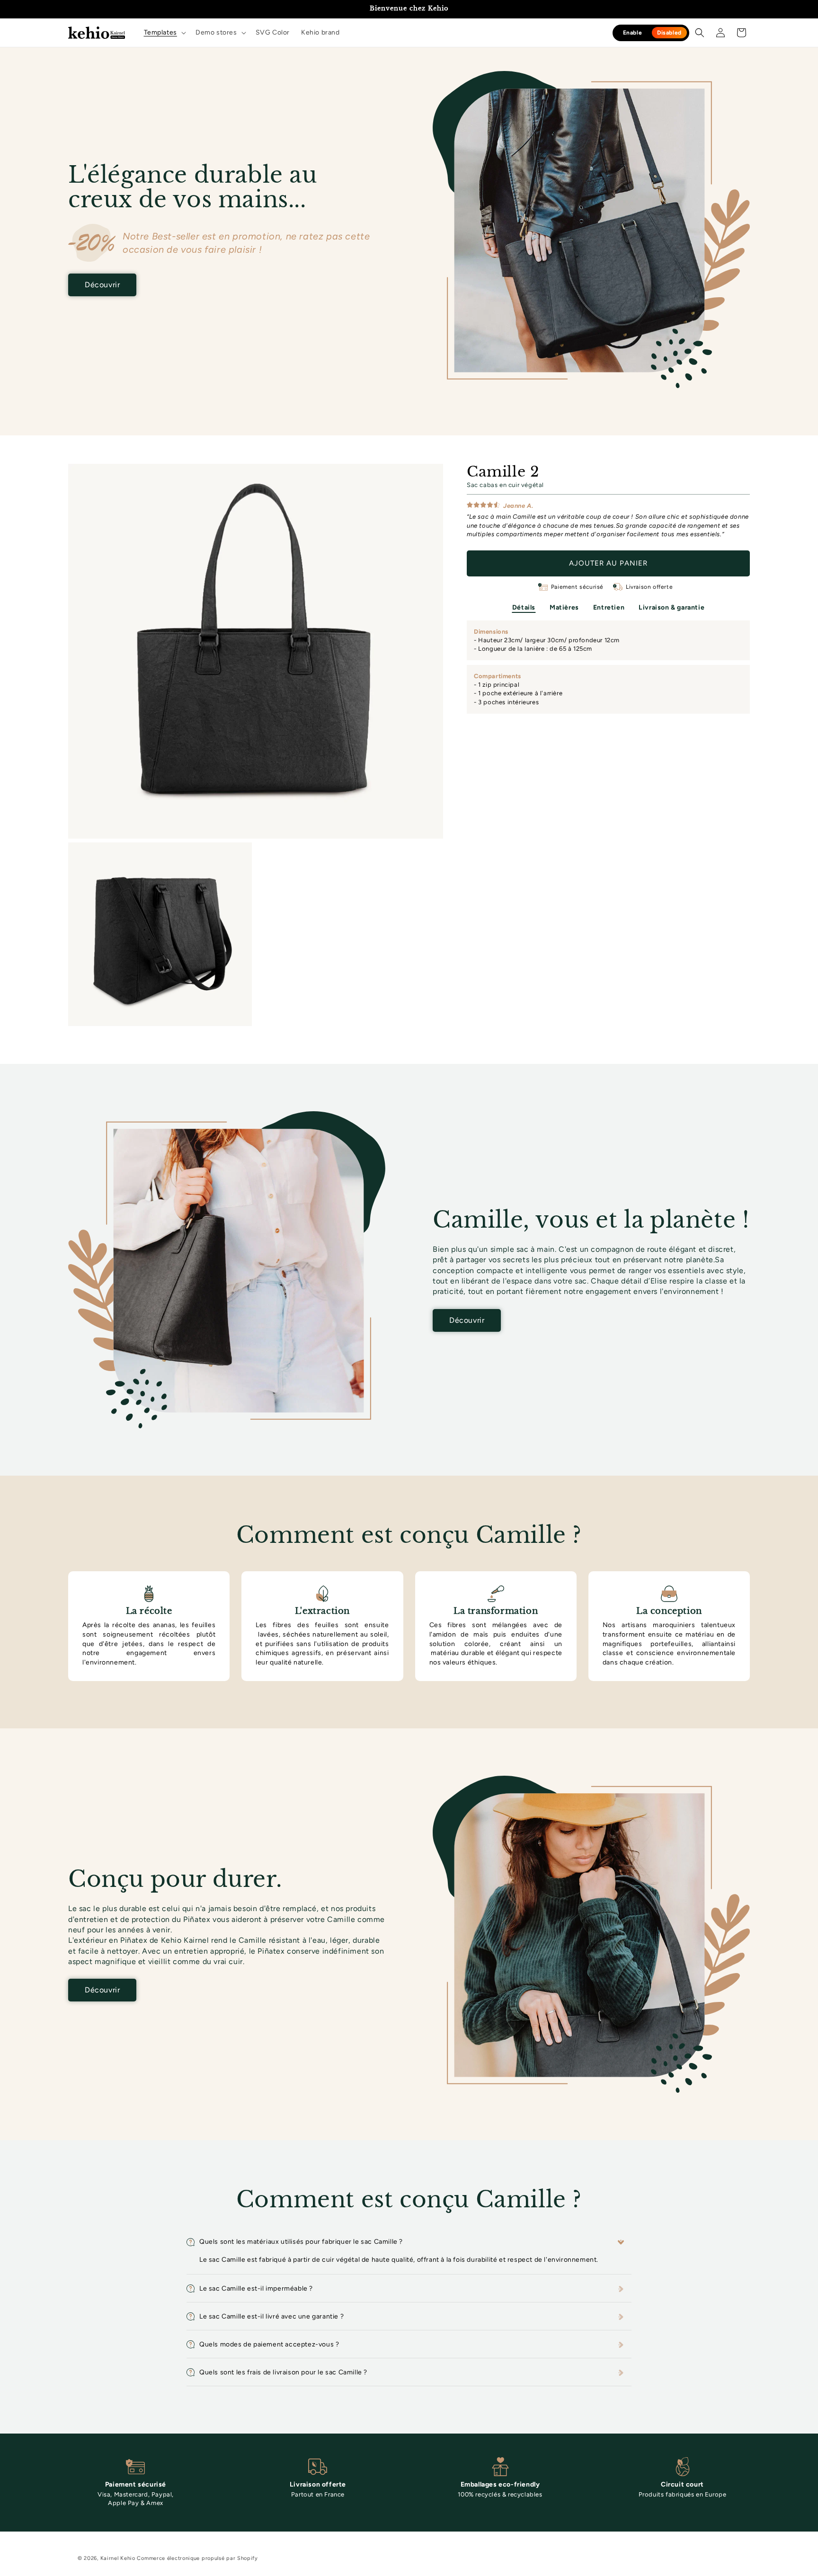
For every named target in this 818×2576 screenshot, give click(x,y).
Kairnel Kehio (118, 2558)
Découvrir (102, 285)
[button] (164, 33)
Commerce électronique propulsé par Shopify (197, 2558)
